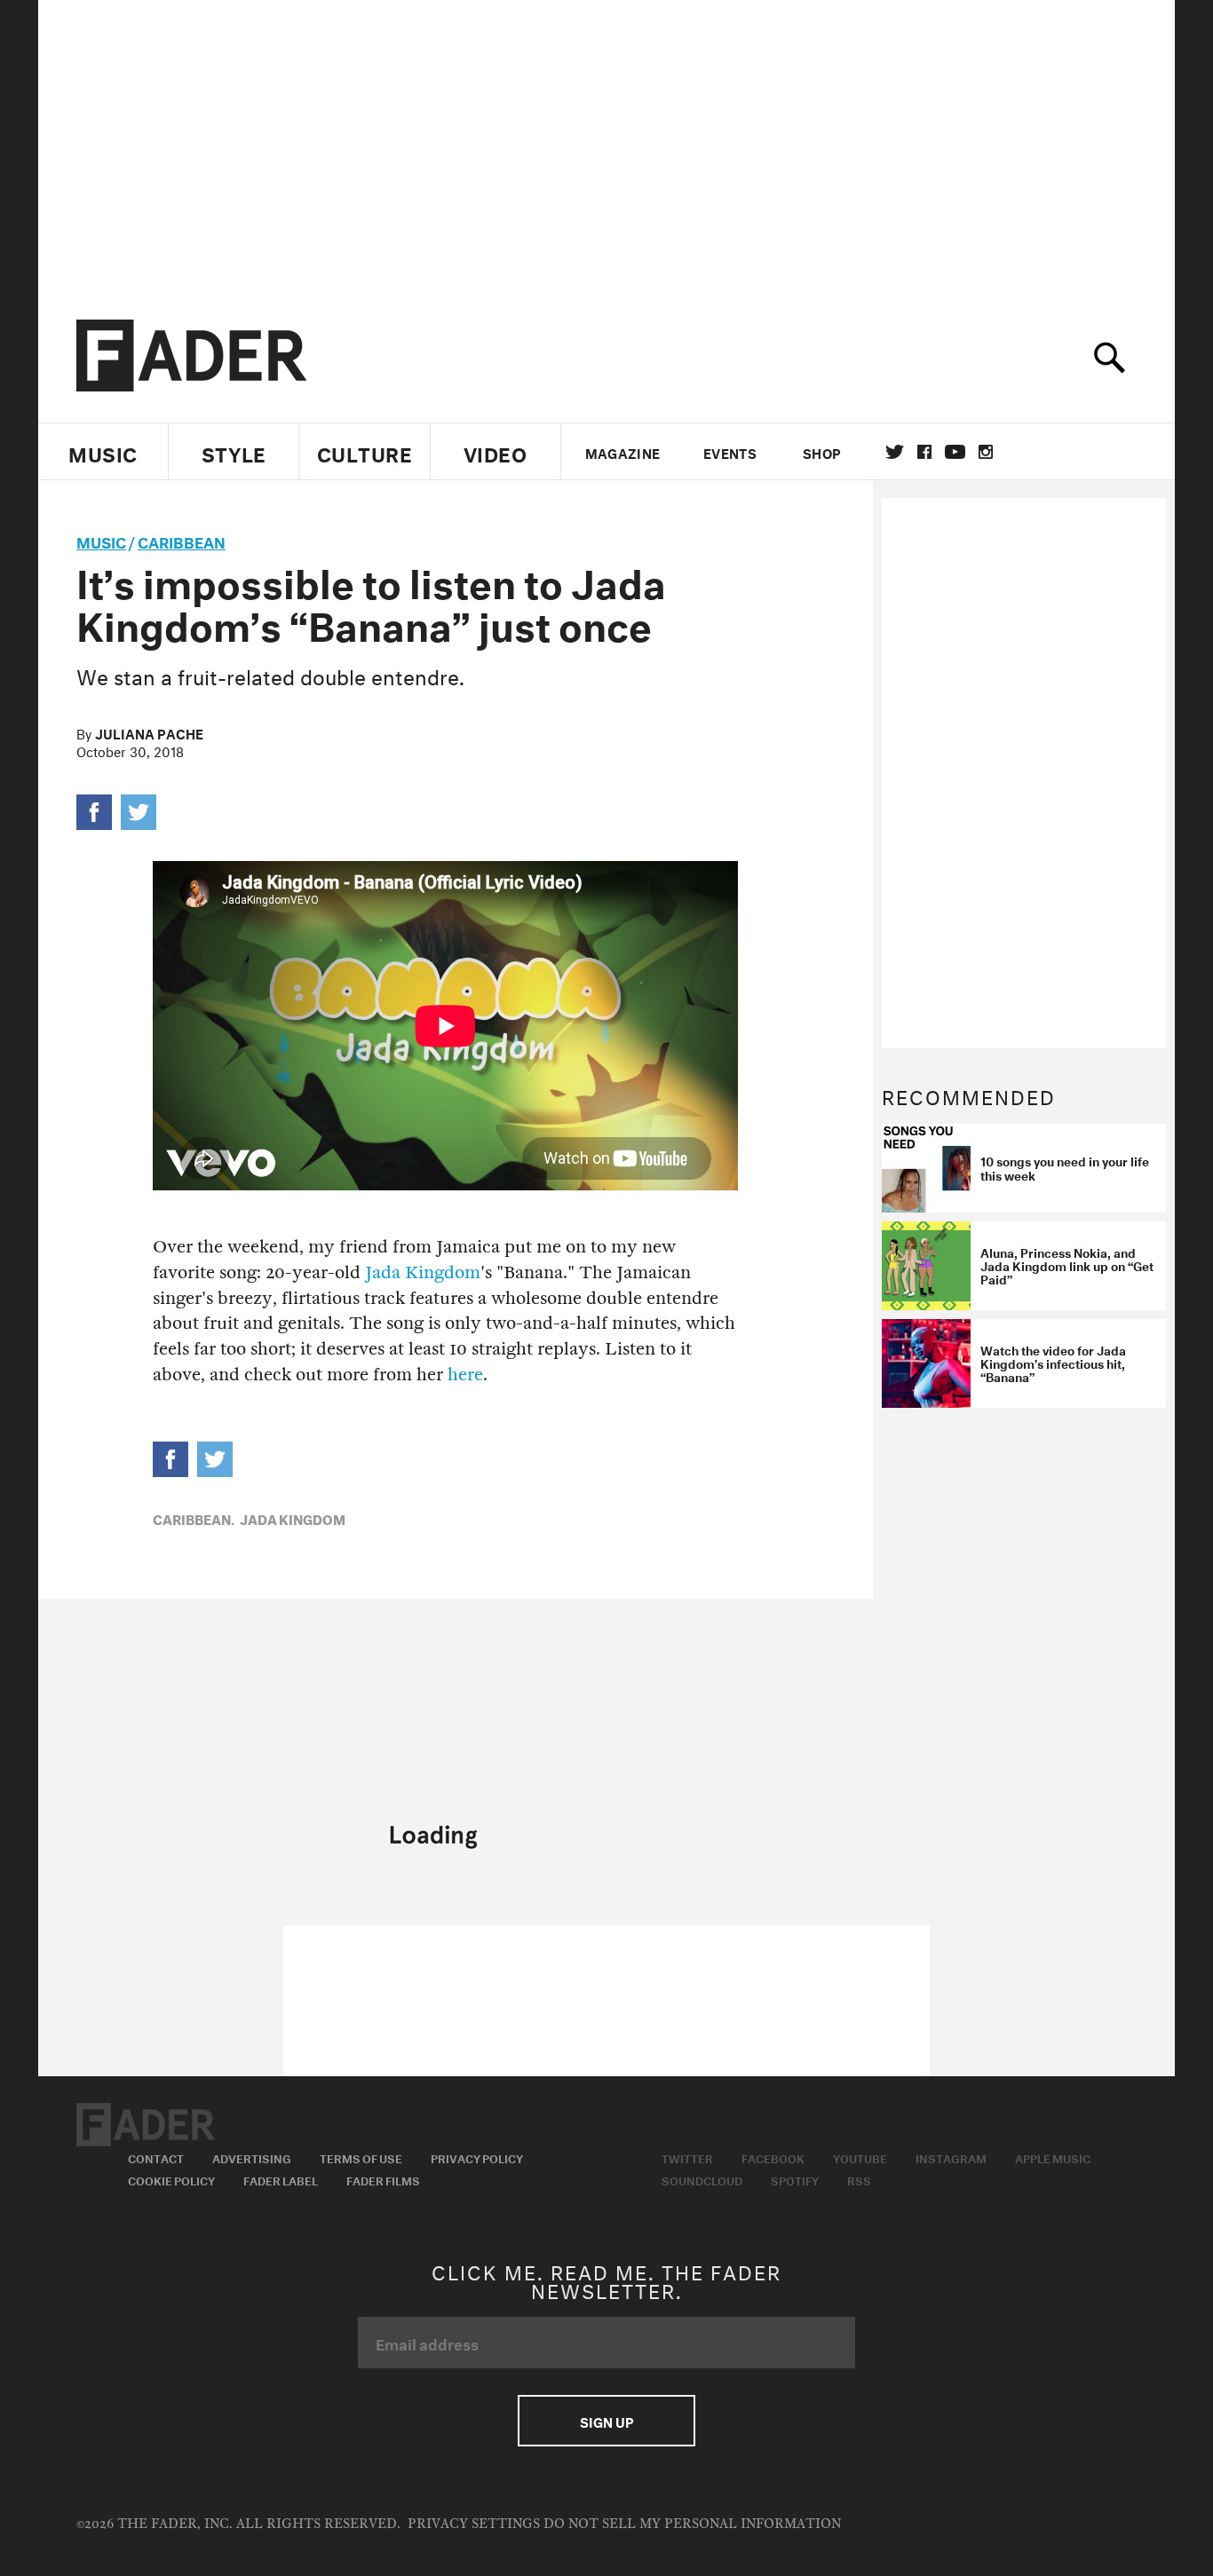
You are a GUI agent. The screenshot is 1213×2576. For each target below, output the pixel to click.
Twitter (895, 452)
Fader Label (281, 2179)
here (465, 1375)
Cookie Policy (171, 2179)
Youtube (860, 2157)
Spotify (795, 2179)
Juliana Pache (149, 732)
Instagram (951, 2157)
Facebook (773, 2157)
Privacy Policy (477, 2157)
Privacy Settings (474, 2524)
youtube (955, 452)
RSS (859, 2179)
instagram (986, 452)
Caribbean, (194, 1518)
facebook (924, 452)
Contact (156, 2157)
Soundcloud (702, 2179)
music (101, 540)
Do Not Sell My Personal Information (692, 2524)
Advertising (252, 2157)
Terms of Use (361, 2157)
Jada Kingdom (423, 1272)
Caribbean (182, 540)
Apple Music (1053, 2157)
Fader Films (383, 2179)
